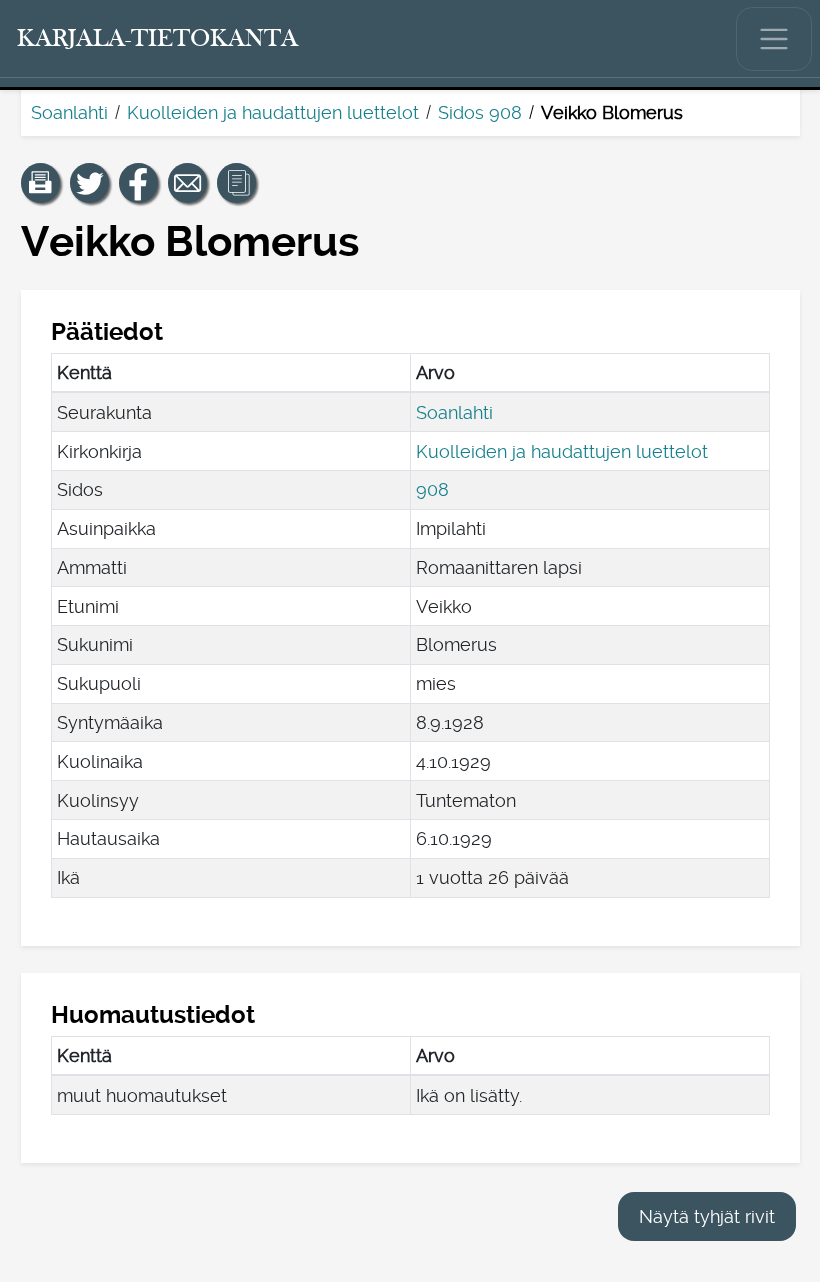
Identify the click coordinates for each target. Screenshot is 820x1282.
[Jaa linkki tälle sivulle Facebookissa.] (139, 183)
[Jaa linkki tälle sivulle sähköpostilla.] (188, 183)
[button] (41, 183)
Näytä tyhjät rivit (707, 1216)
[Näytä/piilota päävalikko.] (774, 39)
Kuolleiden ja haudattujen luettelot (273, 112)
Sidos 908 (480, 112)
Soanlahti (69, 112)
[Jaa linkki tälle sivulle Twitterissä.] (90, 183)
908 (432, 489)
